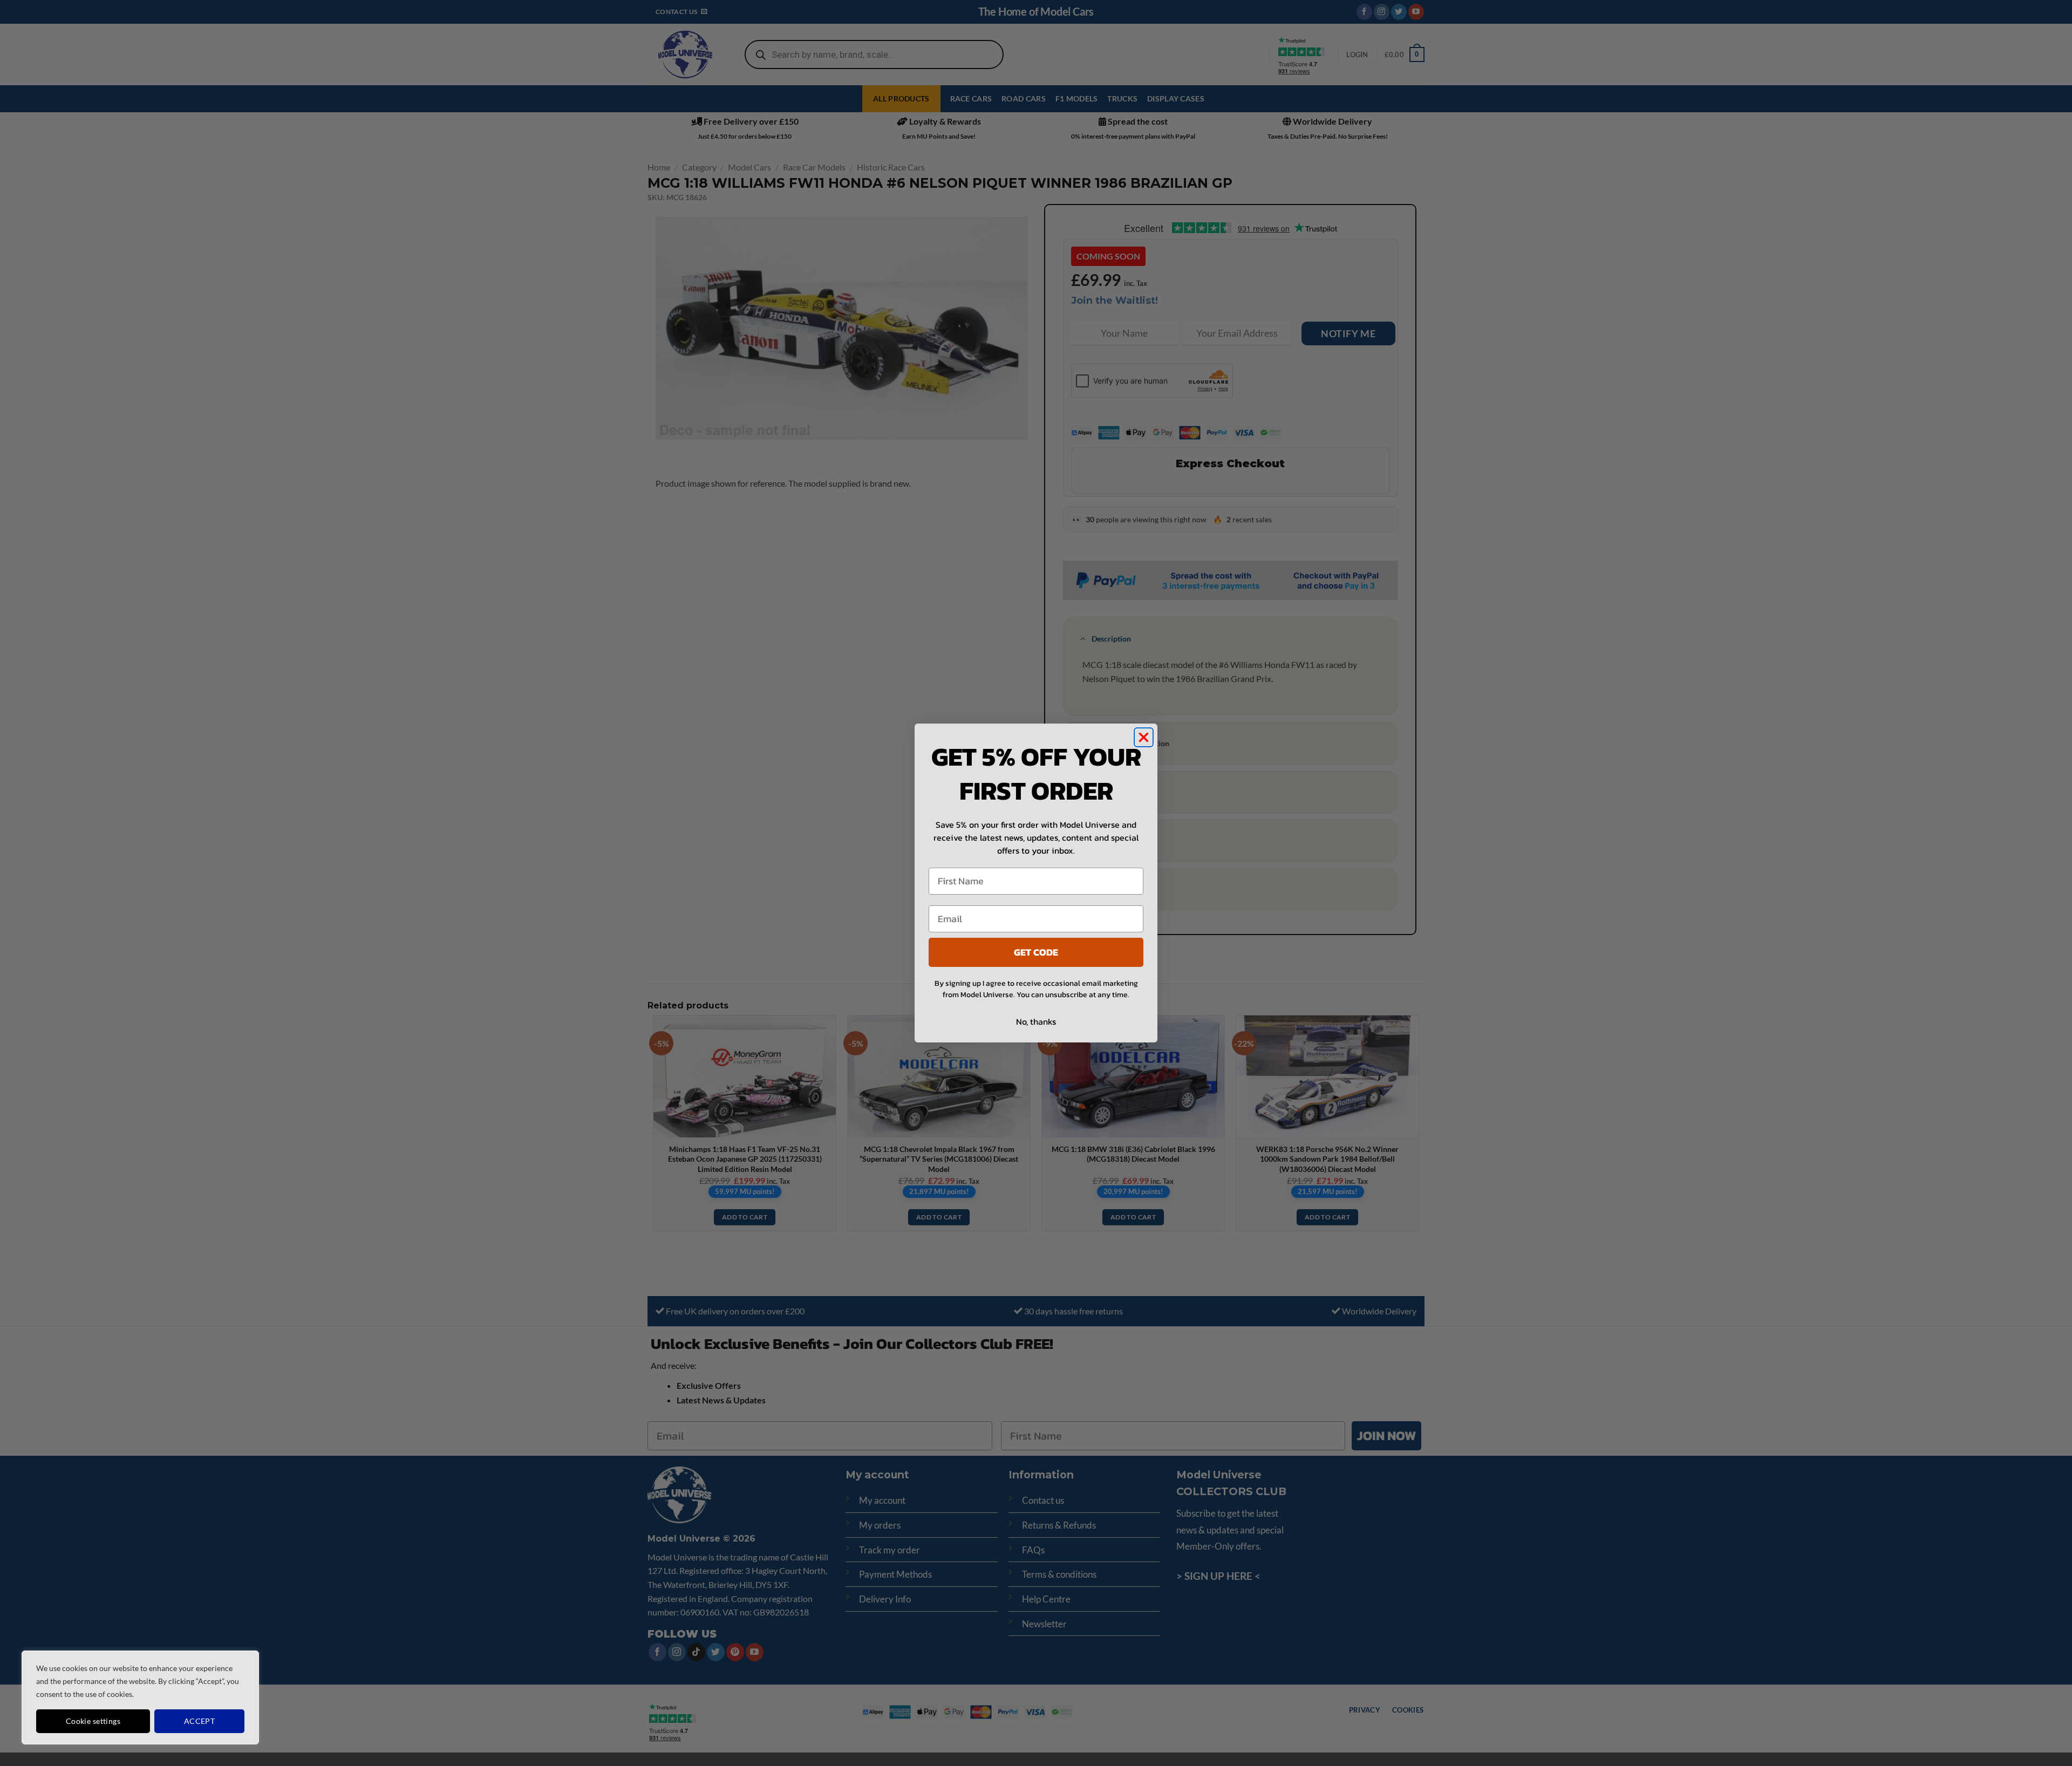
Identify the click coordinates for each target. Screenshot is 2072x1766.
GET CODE (1036, 952)
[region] (140, 1697)
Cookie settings (93, 1721)
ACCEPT (200, 1721)
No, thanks (1036, 1021)
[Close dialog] (1144, 737)
